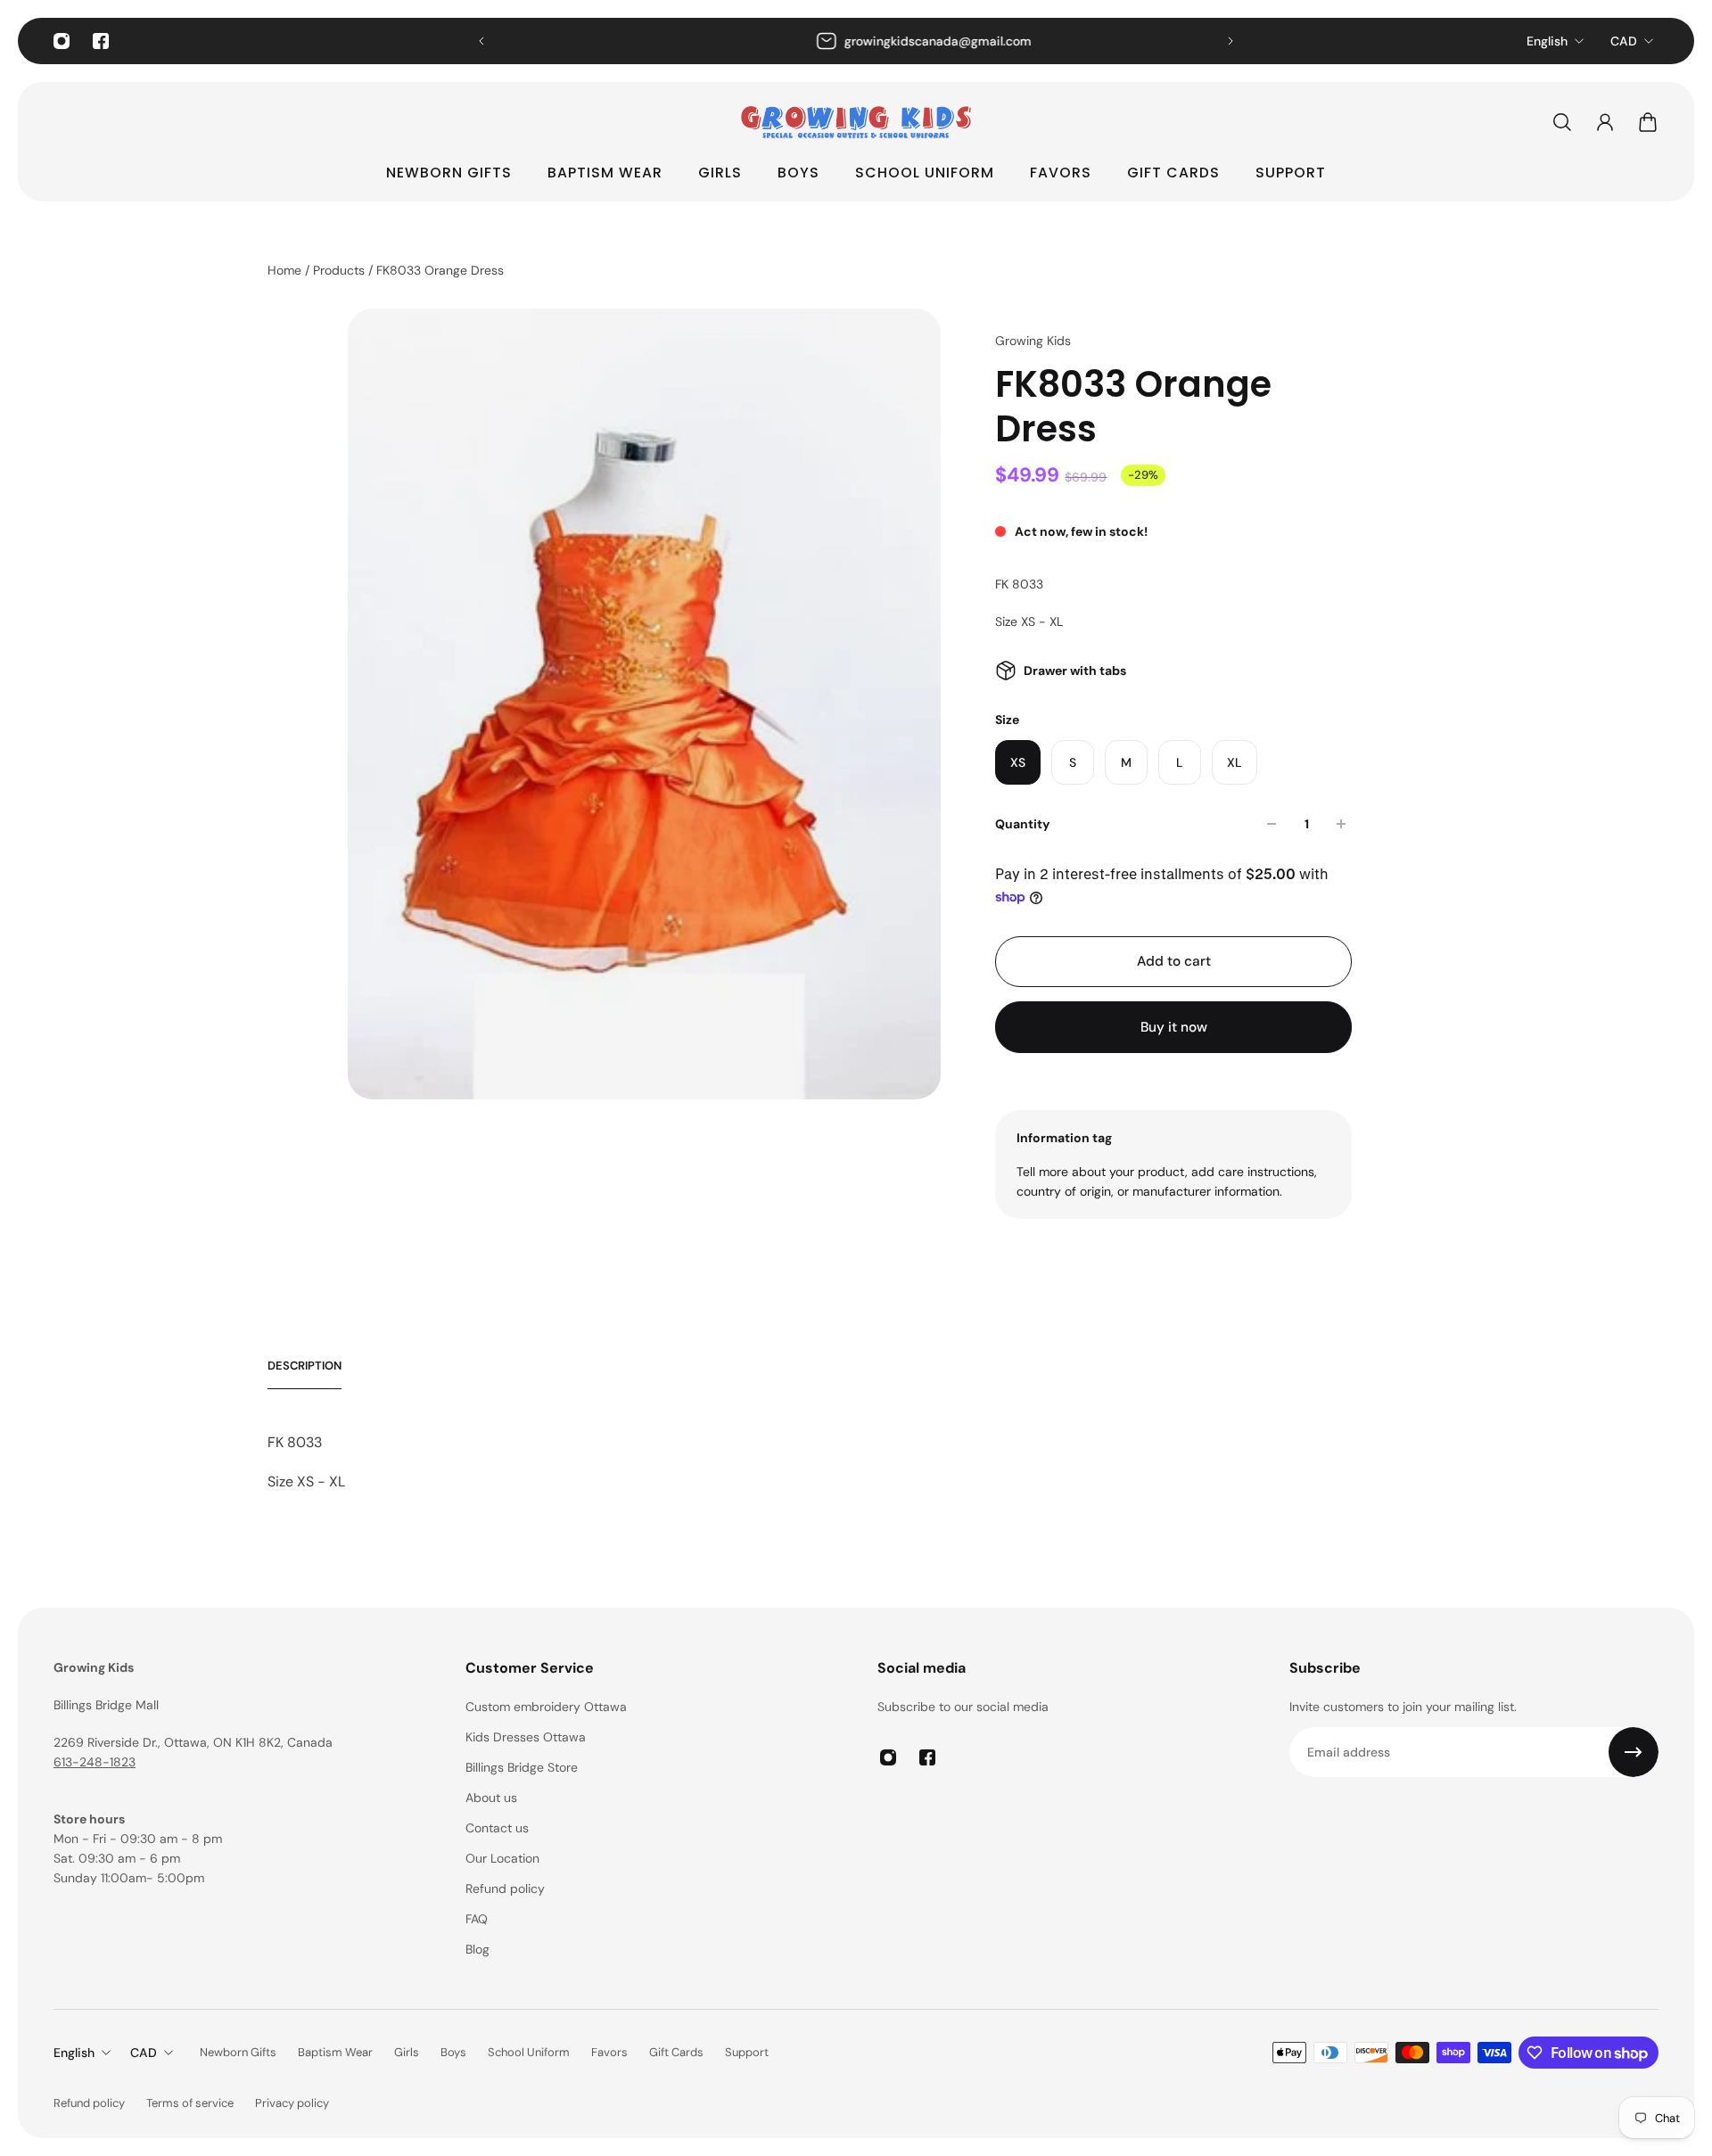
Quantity (1022, 824)
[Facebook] (101, 41)
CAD (1624, 41)
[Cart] (1648, 122)
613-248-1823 (95, 1762)
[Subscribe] (1634, 1752)
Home (286, 270)
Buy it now (1174, 1027)
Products (341, 270)
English (1547, 41)
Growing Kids (1033, 341)
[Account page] (1605, 122)
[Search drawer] (1562, 122)
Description (305, 1366)
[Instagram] (62, 41)
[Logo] (856, 122)
